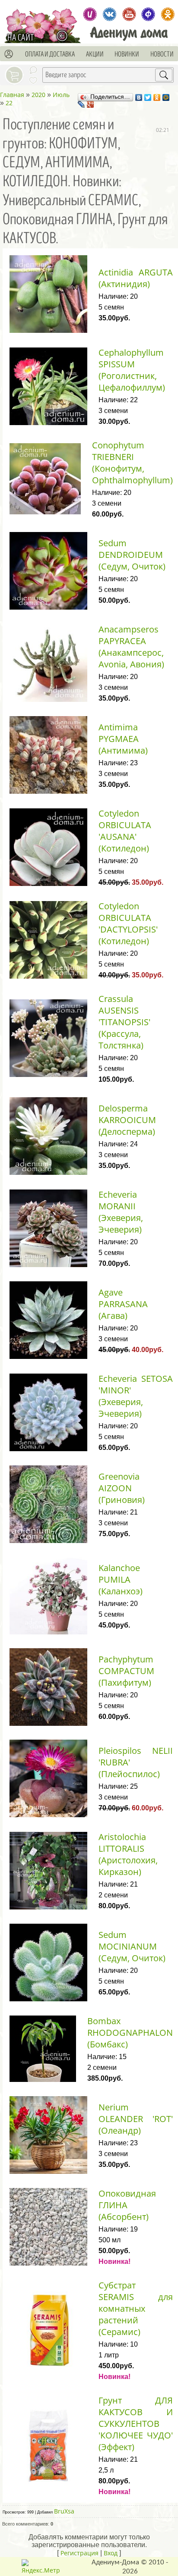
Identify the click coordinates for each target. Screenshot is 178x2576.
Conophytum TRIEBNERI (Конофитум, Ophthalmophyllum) (132, 463)
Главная (12, 95)
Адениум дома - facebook (148, 14)
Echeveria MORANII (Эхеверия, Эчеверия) (121, 1212)
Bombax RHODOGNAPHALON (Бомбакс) (130, 2033)
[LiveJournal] (81, 102)
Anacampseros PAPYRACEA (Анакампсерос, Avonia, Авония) (131, 647)
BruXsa (64, 2511)
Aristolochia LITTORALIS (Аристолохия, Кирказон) (128, 1854)
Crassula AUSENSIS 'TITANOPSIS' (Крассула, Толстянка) (124, 1022)
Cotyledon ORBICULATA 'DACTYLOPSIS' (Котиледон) (128, 923)
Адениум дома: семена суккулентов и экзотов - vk (110, 14)
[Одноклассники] (157, 95)
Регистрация (79, 2553)
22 (9, 103)
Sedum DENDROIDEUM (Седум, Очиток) (132, 555)
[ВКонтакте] (139, 95)
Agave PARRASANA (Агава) (123, 1304)
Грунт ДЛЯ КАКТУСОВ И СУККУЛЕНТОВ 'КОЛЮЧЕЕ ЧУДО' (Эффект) (136, 2424)
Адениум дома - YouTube (129, 14)
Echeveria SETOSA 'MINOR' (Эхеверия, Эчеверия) (136, 1396)
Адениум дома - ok (168, 14)
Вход (111, 2553)
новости (162, 54)
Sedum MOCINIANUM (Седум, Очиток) (132, 1946)
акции (95, 54)
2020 (38, 95)
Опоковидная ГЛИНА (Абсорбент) (127, 2205)
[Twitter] (148, 95)
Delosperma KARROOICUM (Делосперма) (127, 1120)
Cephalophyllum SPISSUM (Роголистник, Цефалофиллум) (132, 370)
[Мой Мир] (166, 95)
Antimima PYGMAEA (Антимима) (123, 739)
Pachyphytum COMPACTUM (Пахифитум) (126, 1671)
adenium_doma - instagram (90, 14)
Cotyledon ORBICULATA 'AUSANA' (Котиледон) (125, 831)
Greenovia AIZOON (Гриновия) (122, 1488)
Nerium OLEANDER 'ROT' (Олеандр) (136, 2119)
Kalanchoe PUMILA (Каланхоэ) (121, 1579)
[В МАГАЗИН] (64, 36)
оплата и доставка (50, 54)
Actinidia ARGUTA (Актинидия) (136, 278)
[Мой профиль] (9, 54)
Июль (61, 95)
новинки (127, 54)
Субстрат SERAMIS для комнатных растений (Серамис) (136, 2308)
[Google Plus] (91, 102)
